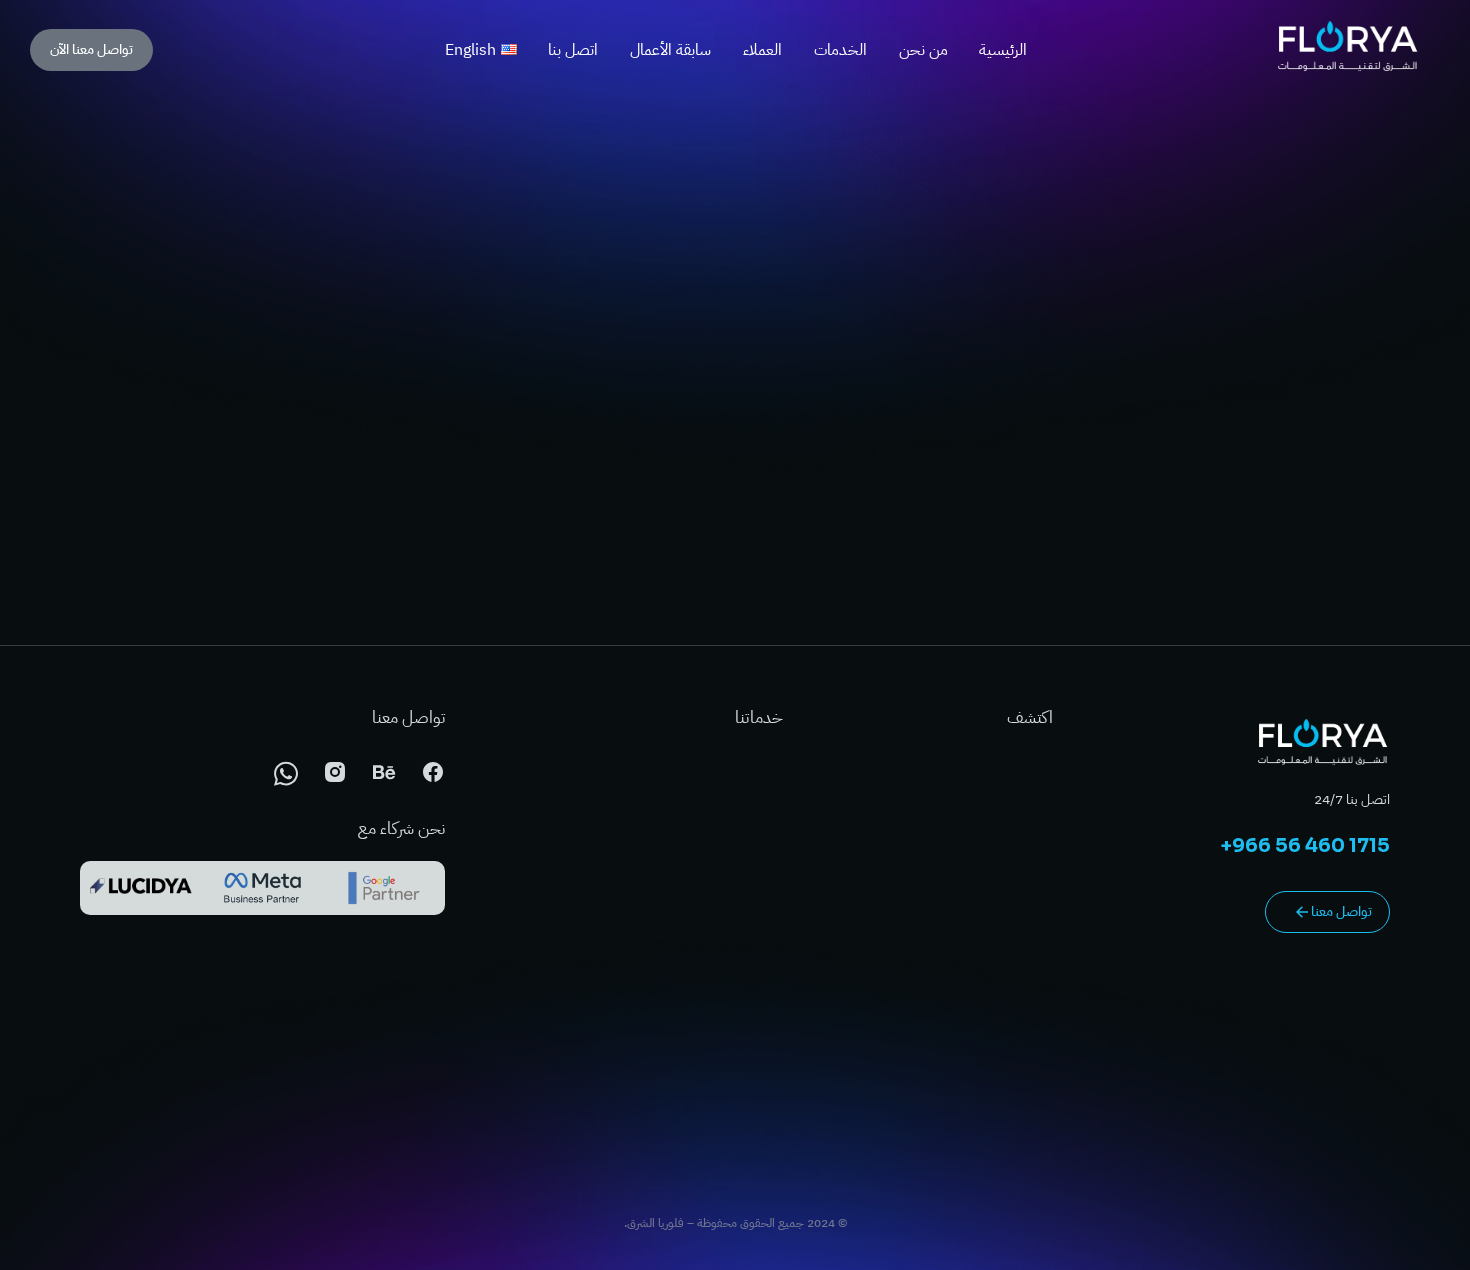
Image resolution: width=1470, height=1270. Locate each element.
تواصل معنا (1341, 911)
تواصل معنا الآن (91, 49)
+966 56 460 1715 (1305, 846)
